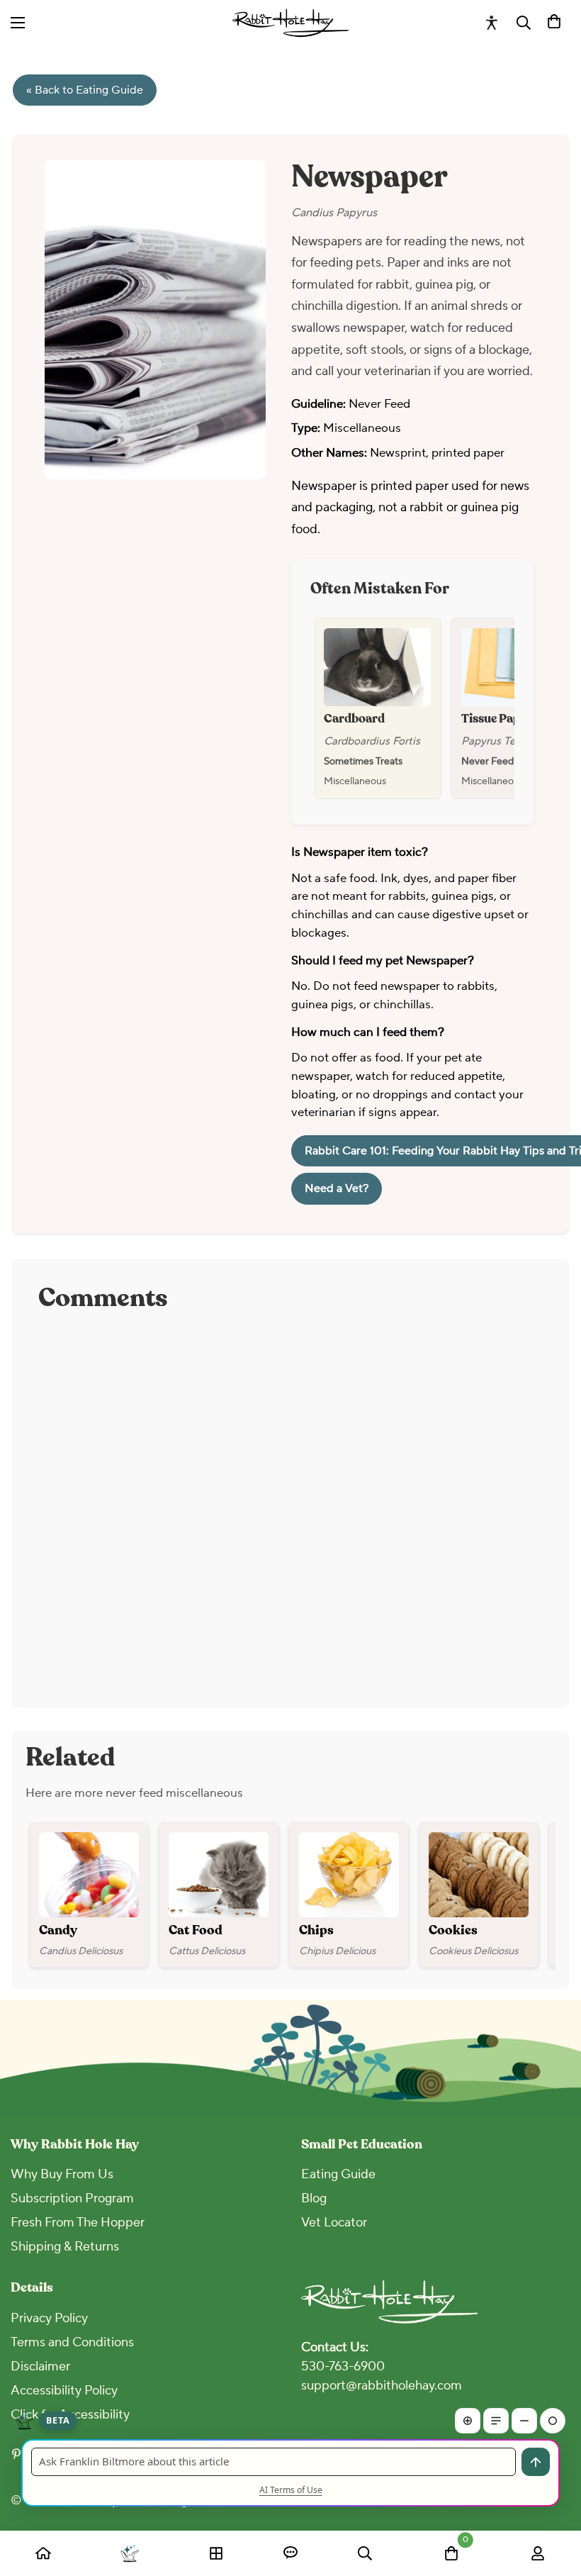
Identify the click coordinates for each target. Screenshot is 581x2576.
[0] (554, 23)
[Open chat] (290, 2553)
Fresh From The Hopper (78, 2223)
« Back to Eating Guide (85, 90)
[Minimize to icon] (553, 2421)
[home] (43, 2553)
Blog (314, 2198)
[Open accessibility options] (492, 23)
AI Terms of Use (291, 2490)
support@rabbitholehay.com (382, 2386)
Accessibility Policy (64, 2391)
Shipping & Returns (65, 2247)
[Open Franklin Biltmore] (129, 2553)
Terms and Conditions (72, 2342)
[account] (538, 2553)
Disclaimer (40, 2366)
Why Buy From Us (62, 2174)
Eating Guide (338, 2174)
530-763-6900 (343, 2366)
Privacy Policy (49, 2318)
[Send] (536, 2462)
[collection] (216, 2553)
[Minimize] (524, 2421)
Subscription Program (72, 2198)
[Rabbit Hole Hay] (291, 23)
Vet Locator (334, 2223)
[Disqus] (290, 1502)
